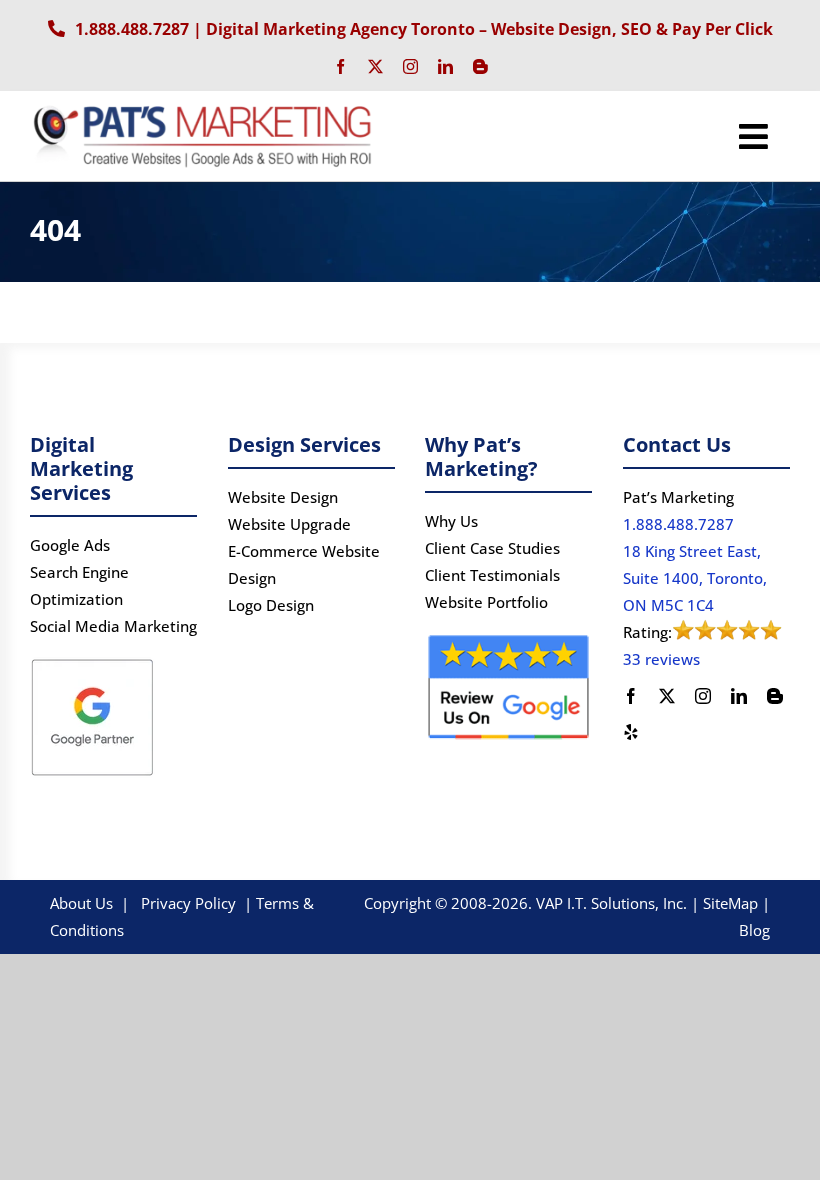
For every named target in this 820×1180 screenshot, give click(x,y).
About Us (81, 903)
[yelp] (631, 732)
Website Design (283, 497)
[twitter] (375, 66)
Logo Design (271, 605)
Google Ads (70, 545)
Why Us (451, 521)
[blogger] (480, 66)
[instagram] (410, 66)
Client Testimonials (492, 575)
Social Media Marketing (113, 626)
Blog (754, 930)
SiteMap (730, 903)
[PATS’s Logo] (205, 108)
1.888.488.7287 (132, 29)
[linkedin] (445, 66)
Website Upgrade (289, 524)
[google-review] (508, 638)
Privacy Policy (188, 903)
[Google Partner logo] (92, 662)
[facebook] (340, 66)
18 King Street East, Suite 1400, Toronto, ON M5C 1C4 (695, 578)
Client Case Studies (492, 548)
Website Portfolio (486, 602)
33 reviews (661, 659)
